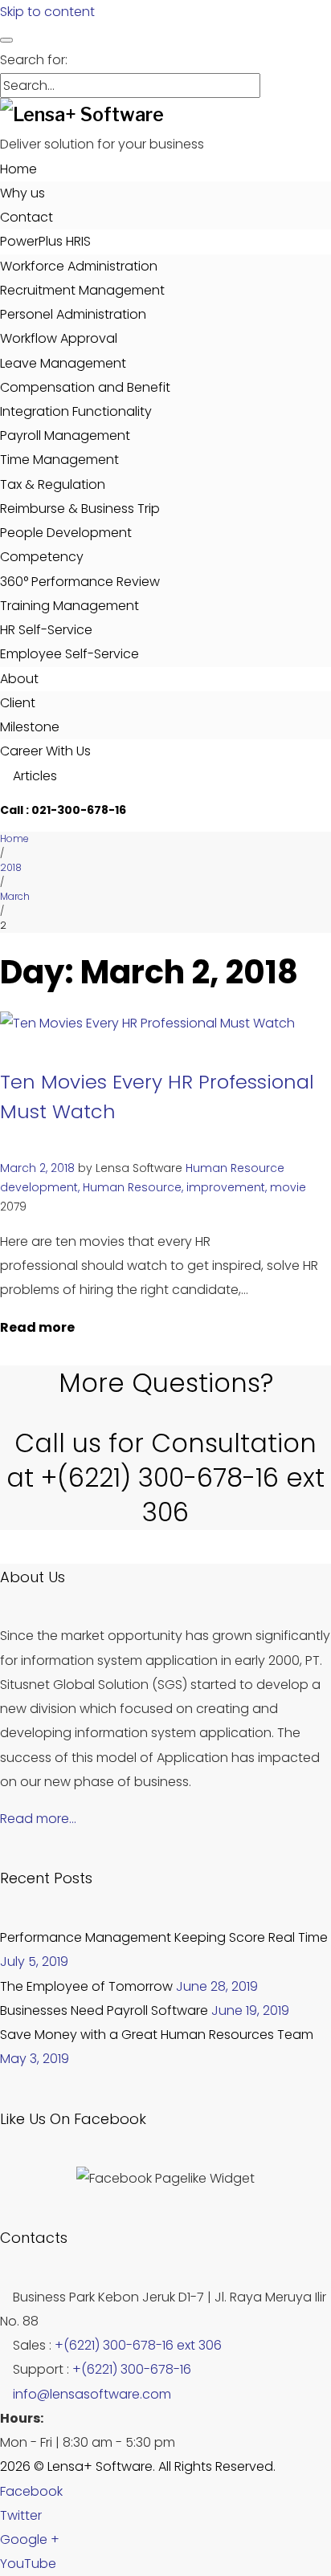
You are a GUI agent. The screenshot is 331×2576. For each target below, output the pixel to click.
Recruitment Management (82, 290)
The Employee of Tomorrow (86, 1986)
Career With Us (45, 751)
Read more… (38, 1819)
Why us (22, 193)
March (15, 896)
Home (18, 169)
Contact (27, 217)
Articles (33, 776)
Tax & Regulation (53, 484)
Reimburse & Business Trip (80, 509)
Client (18, 703)
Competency (42, 557)
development (39, 1187)
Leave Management (63, 363)
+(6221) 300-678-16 (132, 2369)
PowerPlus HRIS (45, 241)
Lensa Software (139, 1168)
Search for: (34, 60)
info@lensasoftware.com (92, 2394)
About (19, 679)
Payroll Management (65, 435)
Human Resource (235, 1168)
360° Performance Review (80, 582)
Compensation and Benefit (85, 387)
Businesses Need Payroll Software (104, 2010)
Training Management (69, 606)
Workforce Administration (79, 266)
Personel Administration (73, 314)
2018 (11, 867)
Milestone (30, 727)
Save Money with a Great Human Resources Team (157, 2035)
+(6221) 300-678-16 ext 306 (138, 2345)
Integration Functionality (76, 411)
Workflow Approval (59, 338)
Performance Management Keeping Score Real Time (164, 1937)
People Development (66, 533)
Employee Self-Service (69, 654)
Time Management (59, 460)
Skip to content (47, 12)
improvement (226, 1187)
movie (288, 1187)
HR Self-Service (46, 630)
